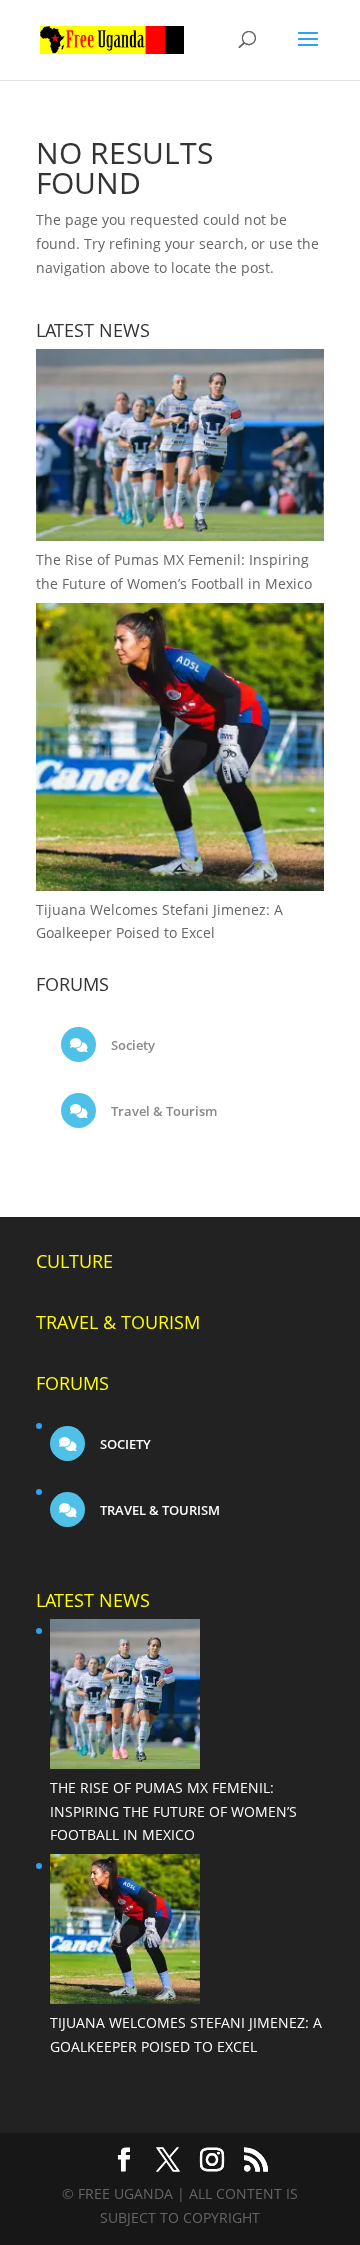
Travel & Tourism (162, 1111)
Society (131, 1045)
